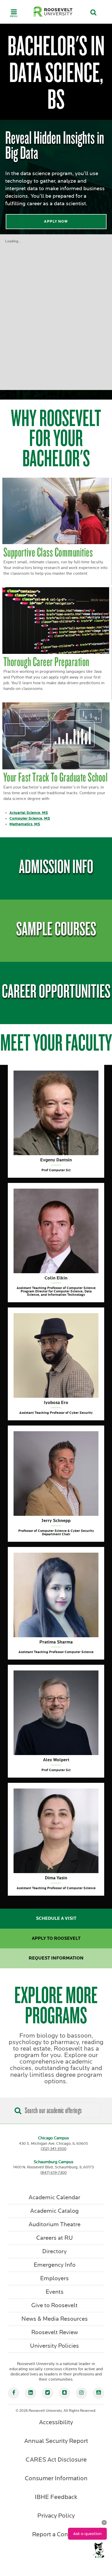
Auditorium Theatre (55, 2224)
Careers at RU (55, 2238)
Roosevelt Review (55, 2332)
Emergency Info (55, 2265)
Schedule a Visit (56, 1919)
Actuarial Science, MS (29, 813)
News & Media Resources (55, 2319)
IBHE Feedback (56, 2497)
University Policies (54, 2346)
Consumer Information (56, 2478)
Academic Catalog (54, 2211)
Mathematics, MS (25, 824)
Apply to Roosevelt (56, 1938)
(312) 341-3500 (54, 2149)
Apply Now (56, 221)
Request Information (56, 1958)
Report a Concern (56, 2534)
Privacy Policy (56, 2516)
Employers (54, 2278)
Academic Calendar (54, 2197)
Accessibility (56, 2422)
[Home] (53, 12)
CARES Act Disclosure (56, 2460)
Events (55, 2292)
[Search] (17, 2109)
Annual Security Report (56, 2441)
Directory (54, 2251)
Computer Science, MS (30, 818)
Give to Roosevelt (54, 2305)
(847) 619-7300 (54, 2173)
